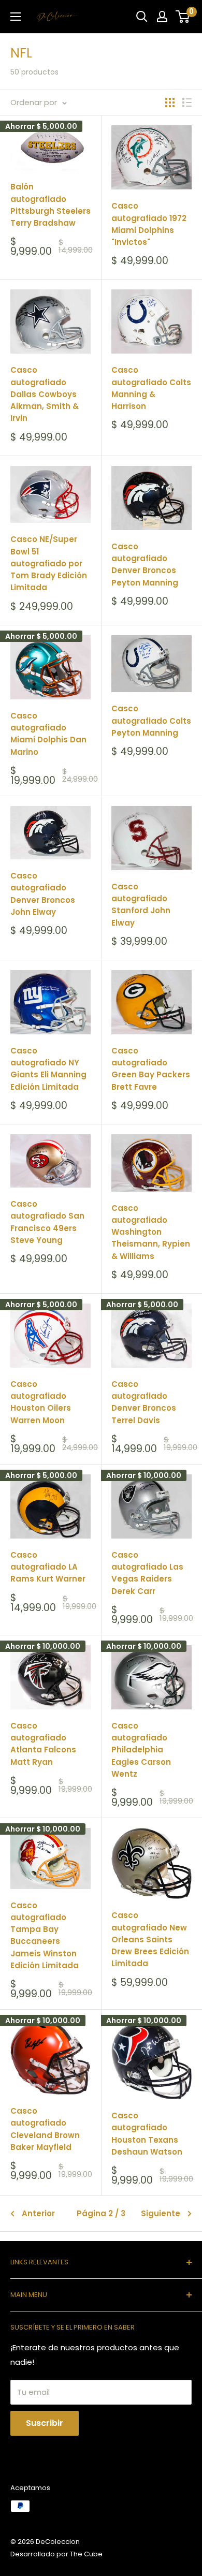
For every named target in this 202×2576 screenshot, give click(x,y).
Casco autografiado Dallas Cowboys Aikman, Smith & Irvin (45, 394)
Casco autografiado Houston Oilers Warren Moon (41, 1402)
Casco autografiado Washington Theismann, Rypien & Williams (151, 1232)
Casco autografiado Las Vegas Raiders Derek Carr (147, 1573)
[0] (183, 17)
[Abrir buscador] (142, 17)
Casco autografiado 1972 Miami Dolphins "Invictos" (149, 224)
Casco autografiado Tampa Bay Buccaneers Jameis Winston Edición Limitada (45, 1935)
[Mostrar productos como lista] (187, 103)
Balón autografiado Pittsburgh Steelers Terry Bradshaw (51, 205)
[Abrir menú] (16, 17)
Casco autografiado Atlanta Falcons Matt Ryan (43, 1744)
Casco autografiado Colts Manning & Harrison (151, 388)
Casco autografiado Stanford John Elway (141, 905)
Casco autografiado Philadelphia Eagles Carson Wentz (141, 1750)
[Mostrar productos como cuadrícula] (170, 103)
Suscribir (45, 2423)
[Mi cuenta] (162, 17)
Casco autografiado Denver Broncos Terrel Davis (144, 1402)
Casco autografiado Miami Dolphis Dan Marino (48, 734)
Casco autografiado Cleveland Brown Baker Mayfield (45, 2129)
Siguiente (161, 2213)
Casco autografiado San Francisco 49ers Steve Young (47, 1222)
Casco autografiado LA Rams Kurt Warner (48, 1567)
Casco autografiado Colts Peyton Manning (151, 721)
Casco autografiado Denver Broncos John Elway (43, 894)
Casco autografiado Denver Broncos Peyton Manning (145, 565)
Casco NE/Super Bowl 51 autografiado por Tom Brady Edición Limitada (49, 563)
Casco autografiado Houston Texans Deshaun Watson (147, 2134)
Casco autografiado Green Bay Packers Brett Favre (151, 1069)
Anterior (38, 2213)
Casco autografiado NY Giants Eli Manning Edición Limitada (48, 1069)
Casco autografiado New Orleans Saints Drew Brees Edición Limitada (150, 1939)
